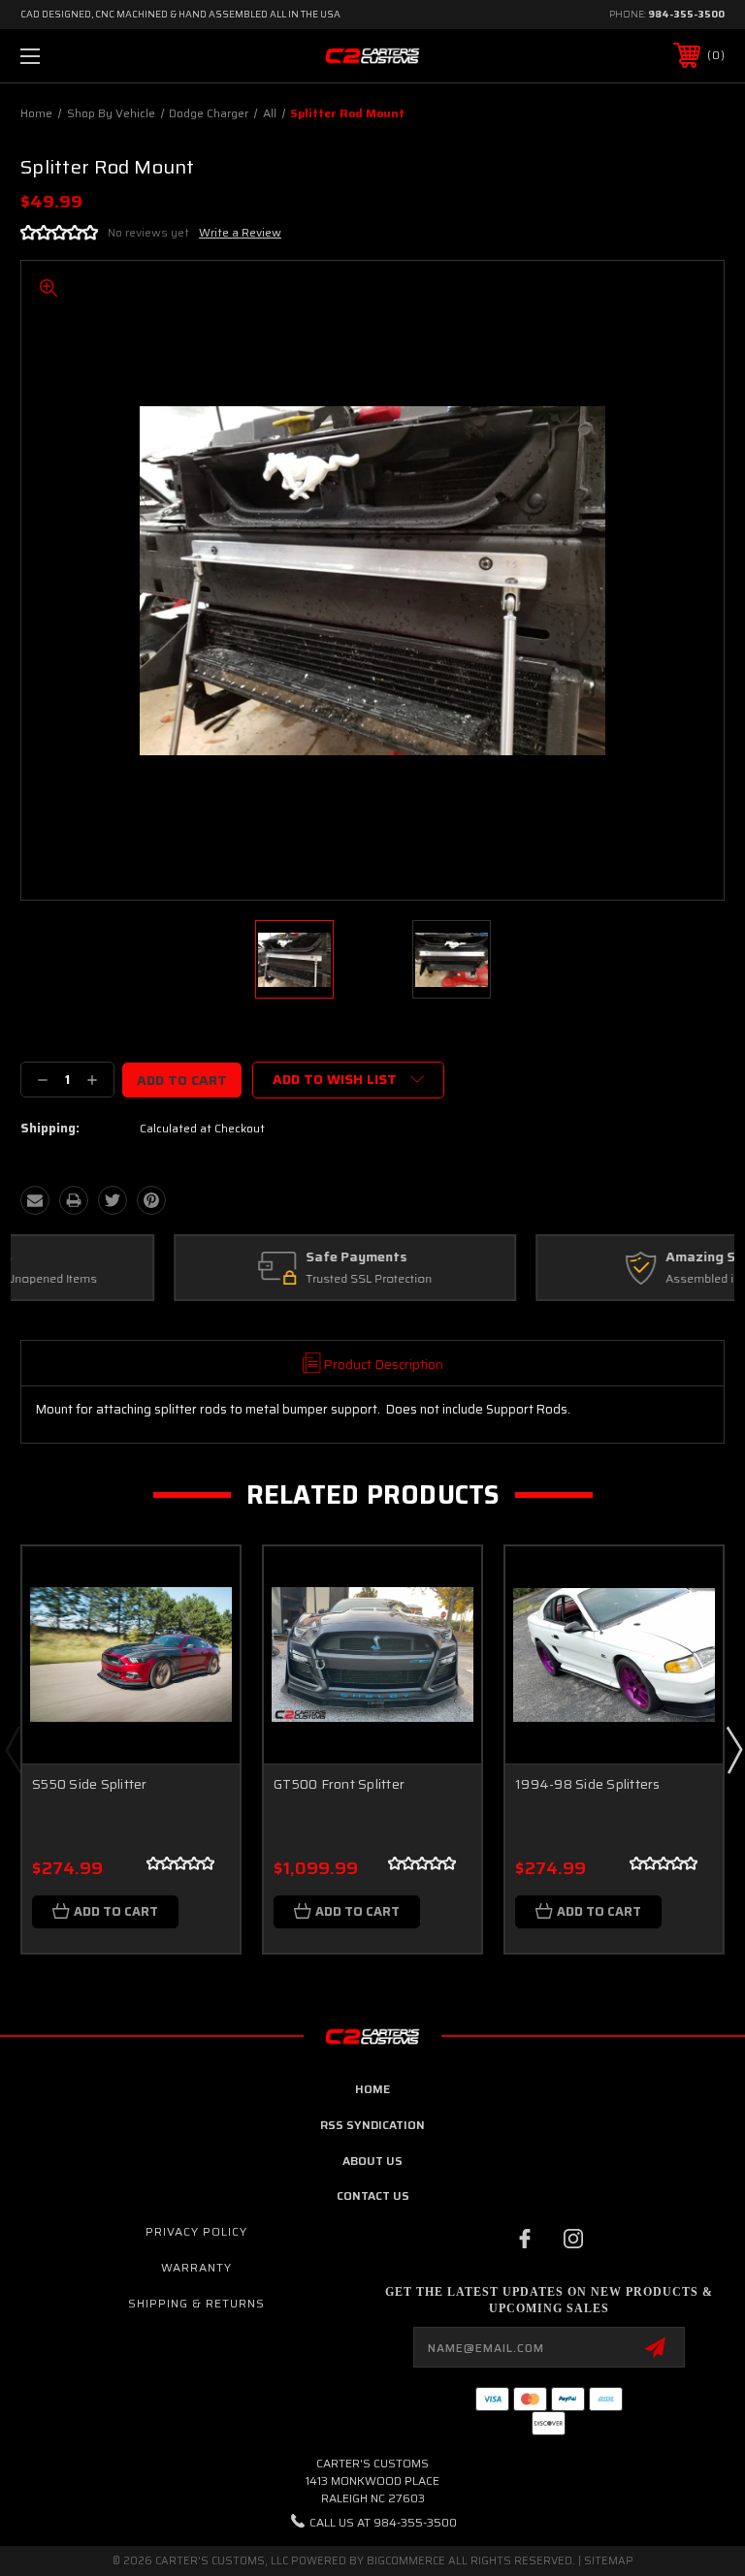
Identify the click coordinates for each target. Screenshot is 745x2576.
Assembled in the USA (573, 1279)
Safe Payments (203, 1257)
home (372, 2089)
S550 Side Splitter (90, 1784)
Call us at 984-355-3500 (383, 2522)
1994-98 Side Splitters (588, 1784)
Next (733, 1749)
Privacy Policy (196, 2231)
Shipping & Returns (196, 2303)
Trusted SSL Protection (215, 1279)
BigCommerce (406, 2561)
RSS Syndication (372, 2125)
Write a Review (240, 232)
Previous (13, 1749)
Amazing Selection (574, 1257)
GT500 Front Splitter (339, 1784)
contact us (373, 2195)
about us (372, 2161)
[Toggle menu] (91, 56)
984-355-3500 (686, 14)
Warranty (196, 2267)
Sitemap (609, 2561)
